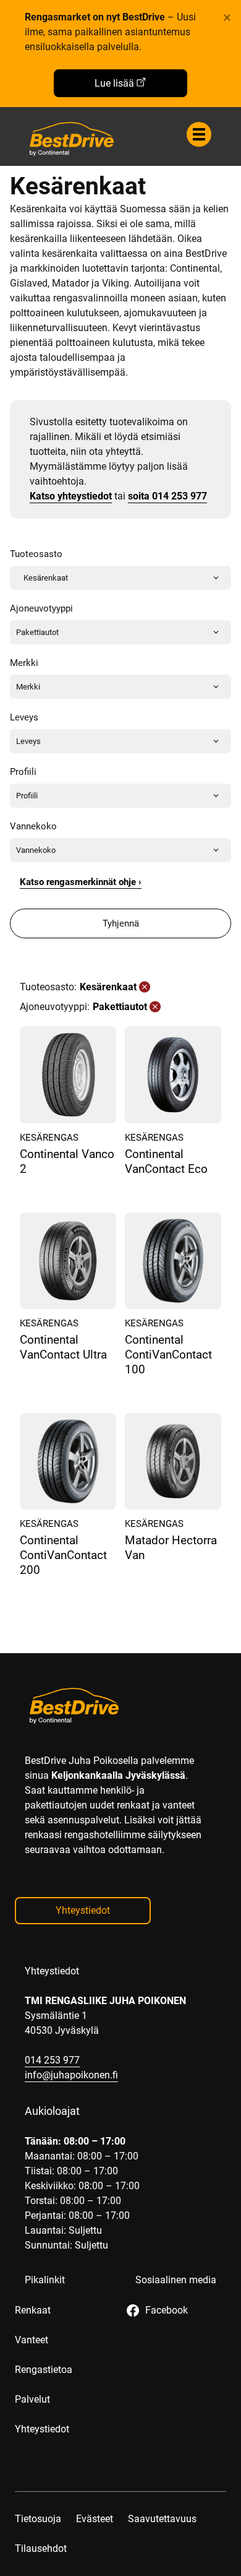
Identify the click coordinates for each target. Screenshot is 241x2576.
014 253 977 (52, 2060)
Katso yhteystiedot (71, 496)
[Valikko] (199, 134)
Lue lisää (114, 83)
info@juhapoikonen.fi (71, 2075)
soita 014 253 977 (167, 496)
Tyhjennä (121, 923)
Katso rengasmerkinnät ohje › (81, 882)
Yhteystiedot (83, 1910)
